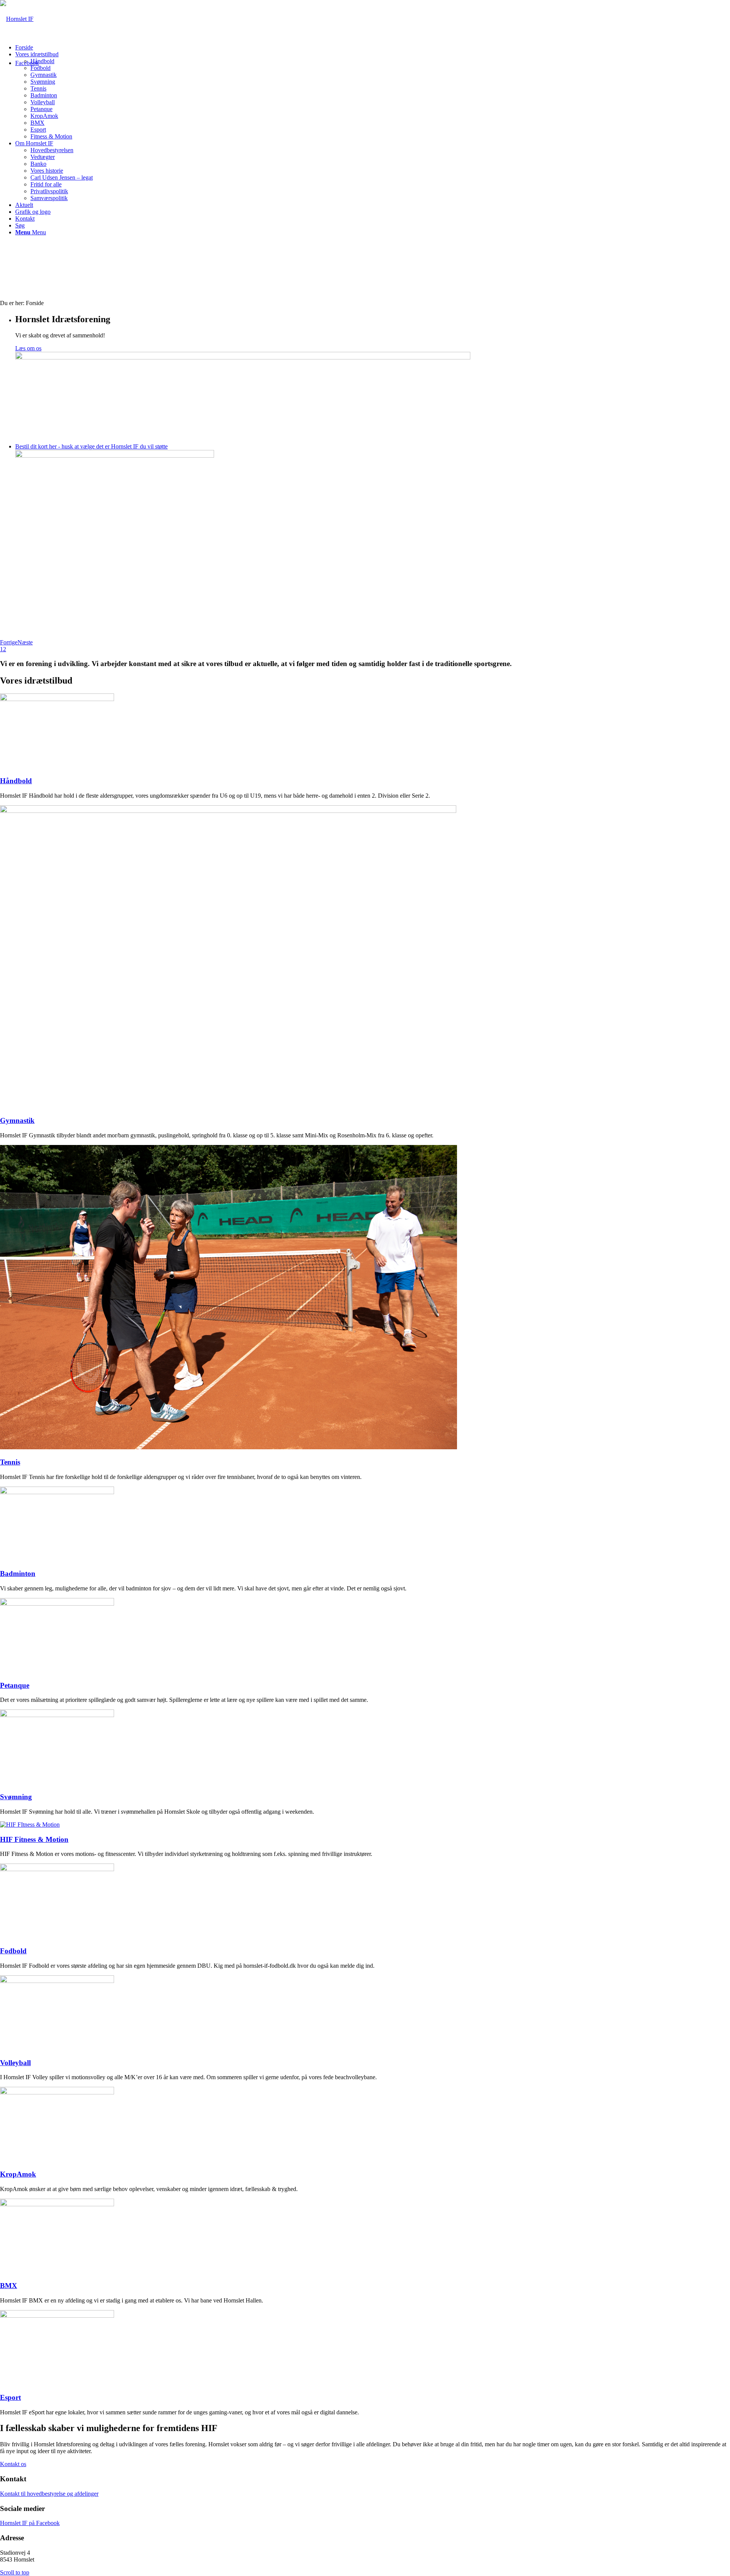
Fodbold (13, 1951)
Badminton (18, 1573)
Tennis (10, 1462)
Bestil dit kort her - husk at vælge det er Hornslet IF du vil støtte (91, 446)
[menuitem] (373, 48)
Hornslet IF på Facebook (30, 2523)
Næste (25, 642)
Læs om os (28, 348)
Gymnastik (17, 1120)
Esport (10, 2397)
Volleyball (15, 2063)
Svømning (16, 1797)
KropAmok (18, 2174)
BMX (9, 2286)
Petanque (15, 1685)
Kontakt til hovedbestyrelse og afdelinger (49, 2494)
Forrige (9, 642)
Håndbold (16, 781)
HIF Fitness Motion (34, 1839)
